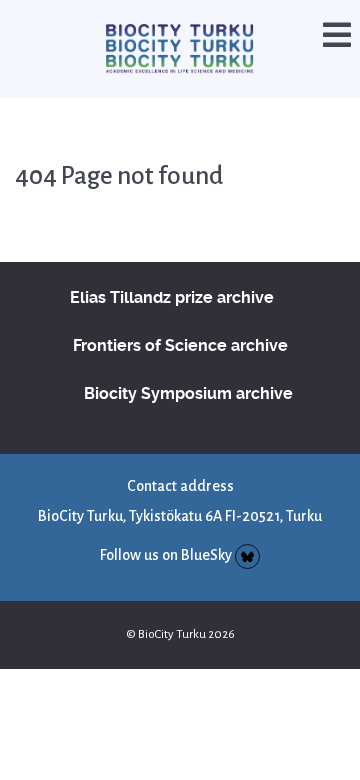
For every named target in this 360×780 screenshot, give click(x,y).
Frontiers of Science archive (180, 323)
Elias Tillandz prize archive (172, 275)
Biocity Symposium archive (188, 371)
